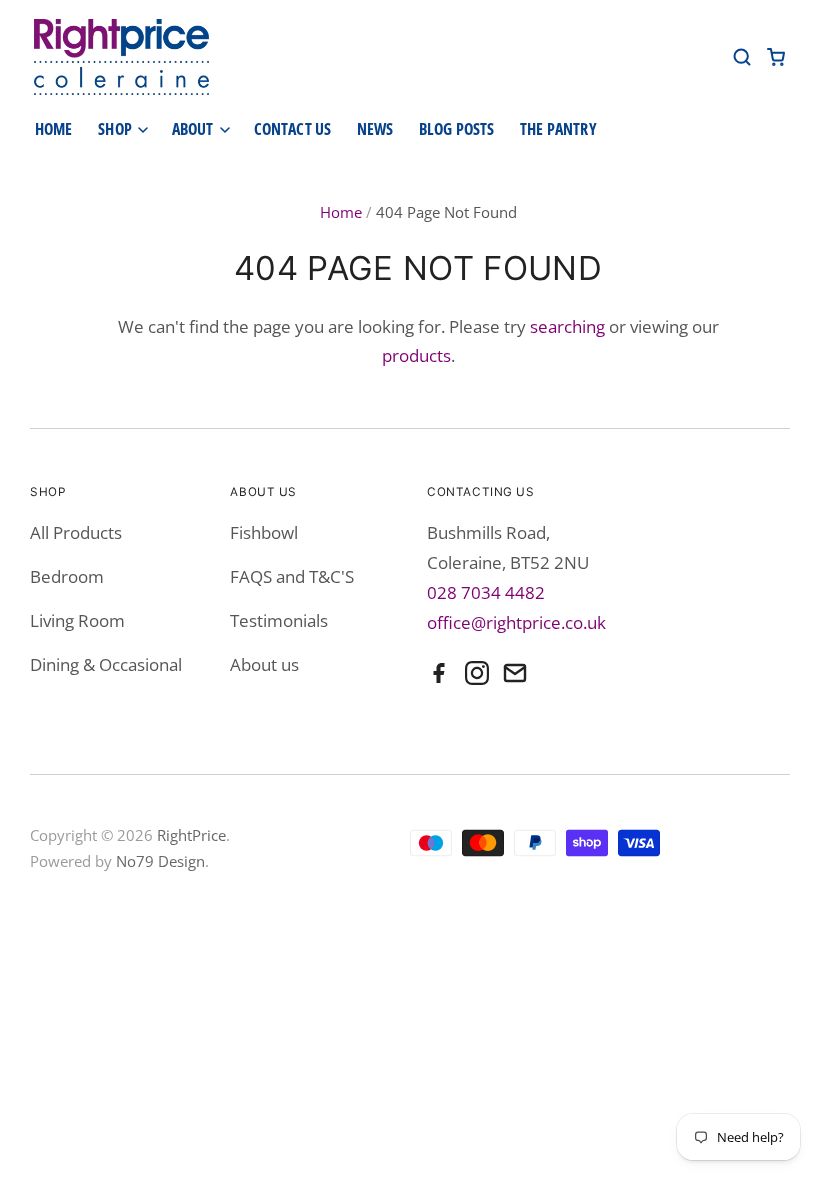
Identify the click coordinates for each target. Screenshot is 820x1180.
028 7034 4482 (486, 592)
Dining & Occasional (106, 664)
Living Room (77, 620)
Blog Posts (457, 129)
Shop (116, 129)
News (375, 129)
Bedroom (67, 576)
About (194, 129)
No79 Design (160, 861)
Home (54, 129)
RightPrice (191, 835)
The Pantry (558, 129)
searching (567, 326)
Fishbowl (264, 532)
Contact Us (293, 129)
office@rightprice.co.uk (516, 622)
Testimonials (279, 620)
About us (264, 664)
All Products (76, 532)
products (416, 355)
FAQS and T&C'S (292, 576)
